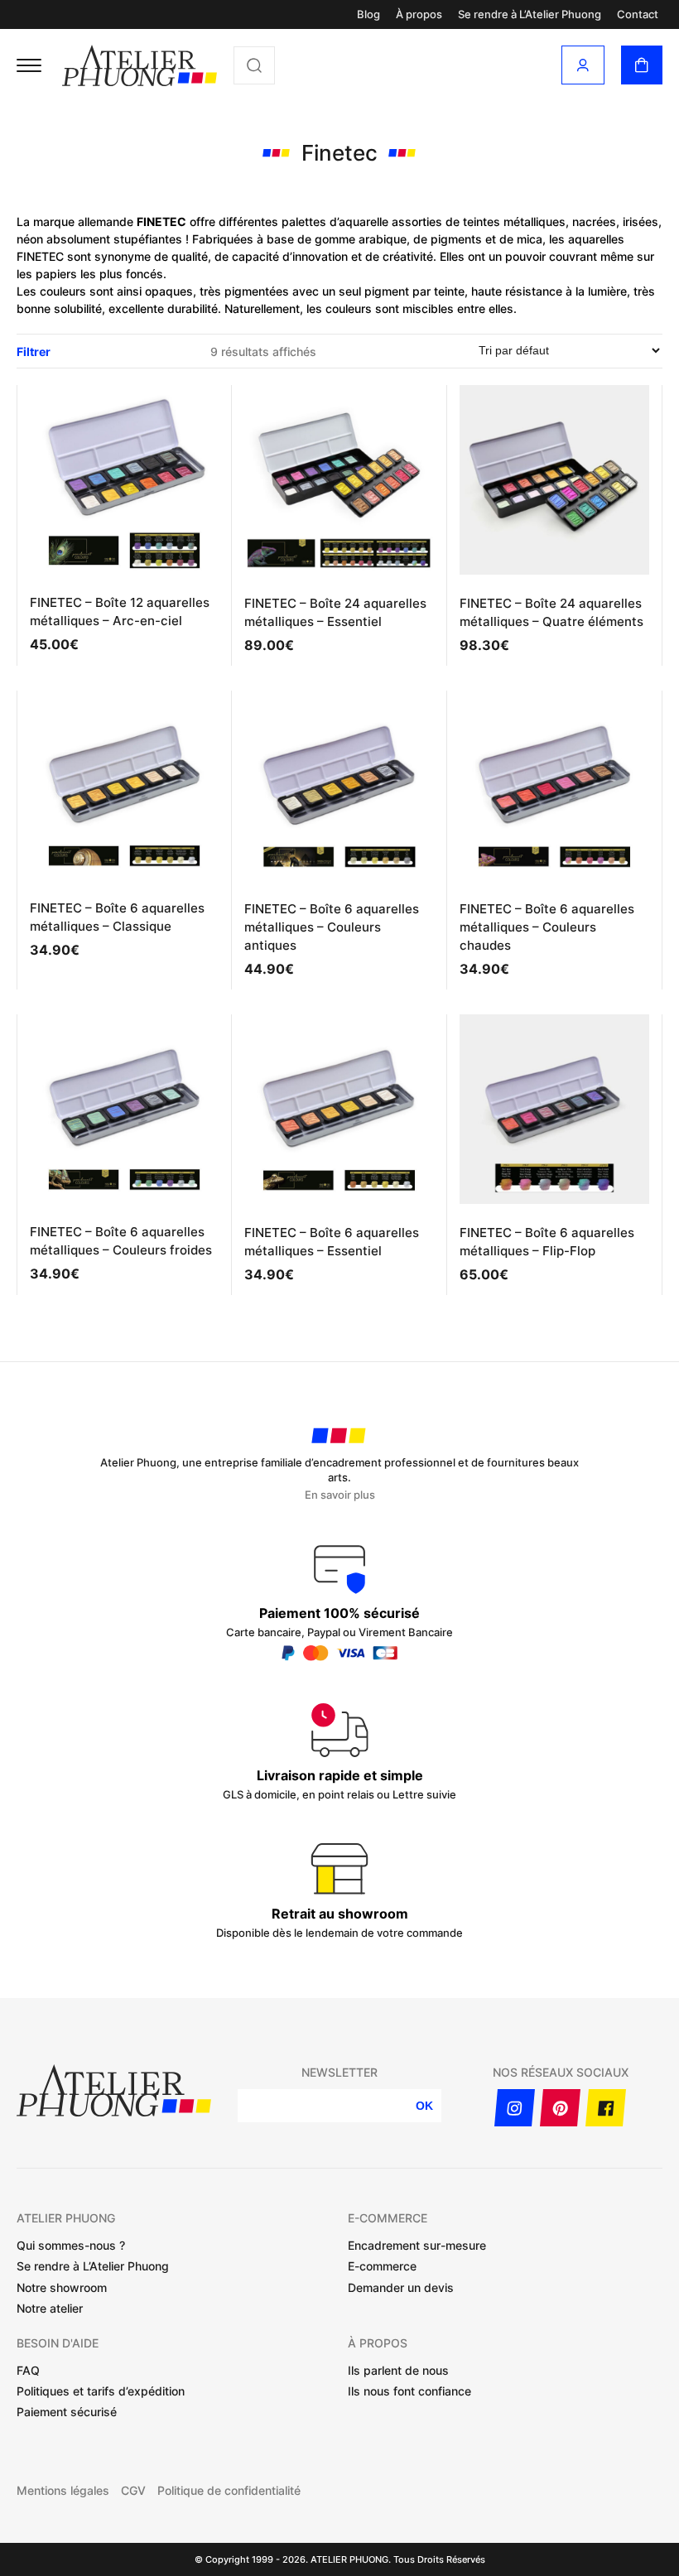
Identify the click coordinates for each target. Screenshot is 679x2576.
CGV (133, 2491)
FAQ (28, 2370)
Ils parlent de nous (398, 2370)
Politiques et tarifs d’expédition (101, 2391)
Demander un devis (401, 2287)
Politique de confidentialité (229, 2491)
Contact (638, 14)
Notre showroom (62, 2287)
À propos (419, 14)
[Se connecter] (583, 65)
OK (424, 2106)
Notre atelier (50, 2308)
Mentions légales (63, 2491)
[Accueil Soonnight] (140, 65)
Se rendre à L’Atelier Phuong (530, 14)
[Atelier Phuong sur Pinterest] (560, 2108)
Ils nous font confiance (409, 2391)
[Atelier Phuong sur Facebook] (606, 2108)
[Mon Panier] (642, 65)
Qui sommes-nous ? (71, 2245)
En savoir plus (340, 1495)
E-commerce (382, 2266)
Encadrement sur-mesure (417, 2245)
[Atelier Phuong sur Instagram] (515, 2108)
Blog (368, 14)
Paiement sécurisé (67, 2412)
